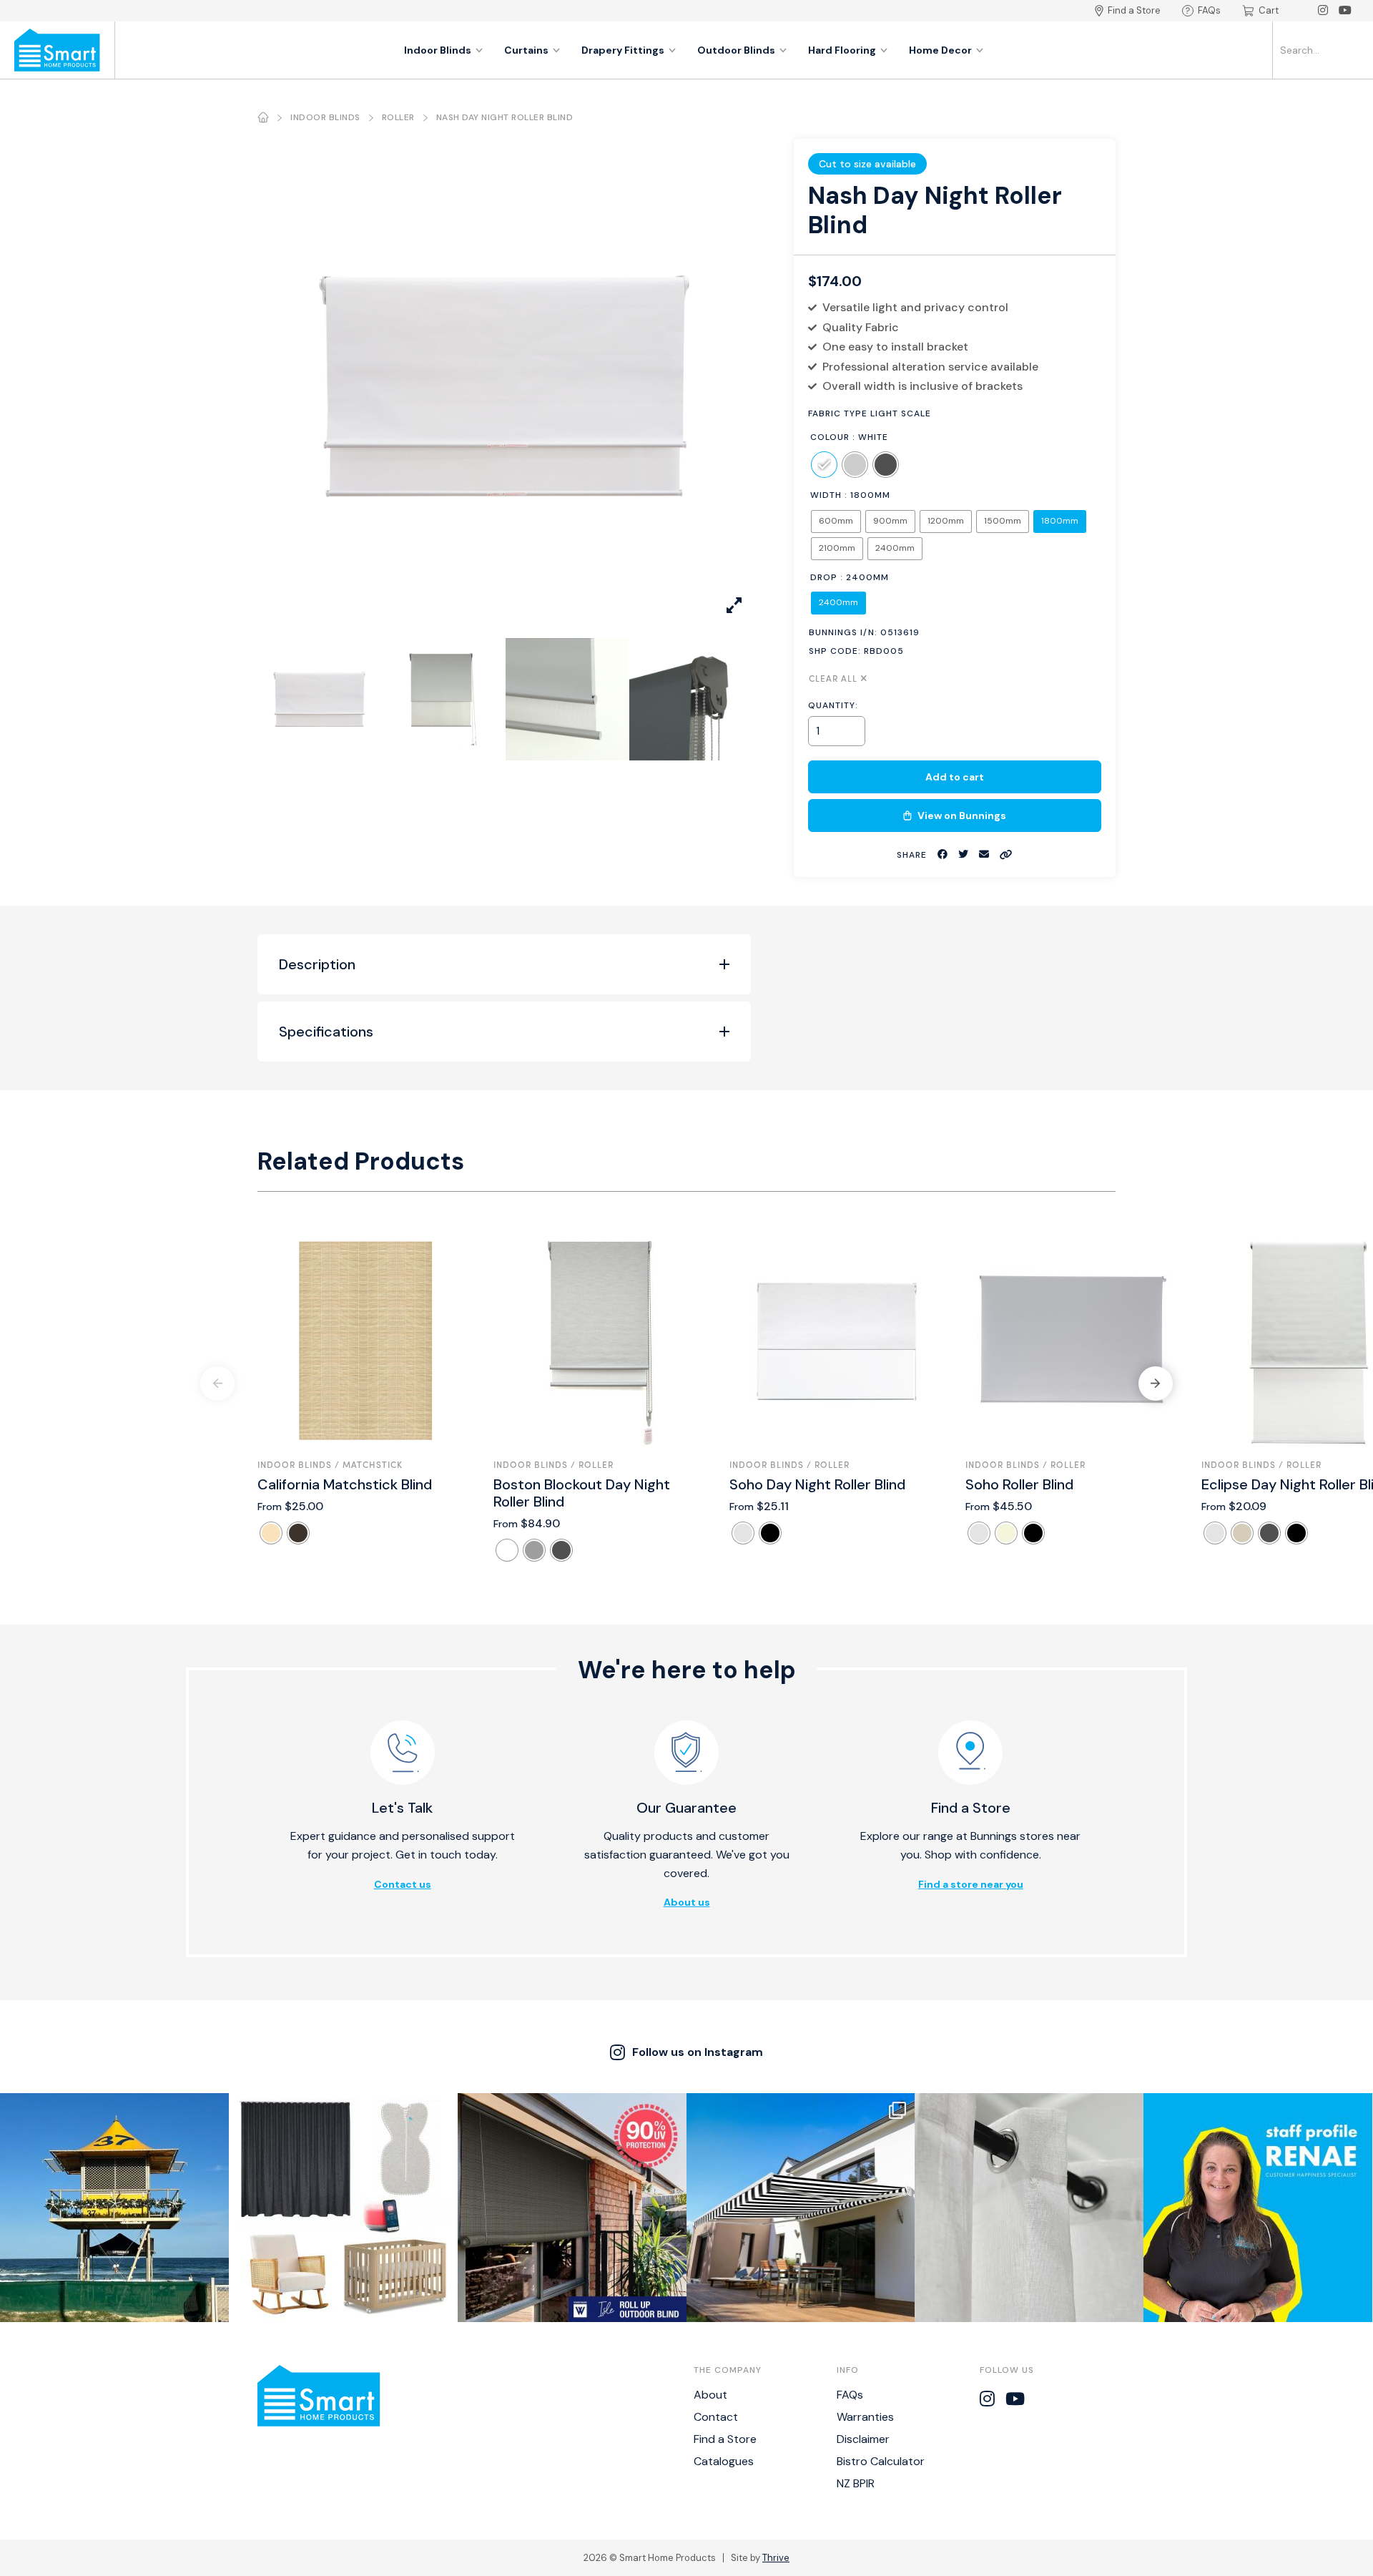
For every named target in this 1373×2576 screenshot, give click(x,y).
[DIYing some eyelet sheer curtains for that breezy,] (1029, 2208)
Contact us (403, 1884)
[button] (1156, 1384)
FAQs (1209, 10)
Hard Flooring (842, 50)
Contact (716, 2417)
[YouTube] (1345, 11)
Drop (824, 577)
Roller (398, 117)
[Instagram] (1323, 11)
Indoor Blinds (438, 50)
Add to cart (955, 777)
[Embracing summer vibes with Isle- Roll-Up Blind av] (572, 2208)
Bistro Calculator (881, 2461)
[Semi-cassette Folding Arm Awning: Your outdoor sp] (801, 2208)
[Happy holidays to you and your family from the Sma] (114, 2208)
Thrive (776, 2558)
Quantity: (833, 705)
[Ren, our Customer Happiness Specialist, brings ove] (1258, 2208)
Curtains (526, 50)
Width (826, 495)
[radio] (824, 465)
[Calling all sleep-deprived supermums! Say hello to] (343, 2208)
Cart (1269, 10)
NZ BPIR (856, 2483)
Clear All (833, 678)
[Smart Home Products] (57, 50)
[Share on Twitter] (963, 854)
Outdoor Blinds (736, 50)
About (710, 2395)
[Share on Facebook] (943, 854)
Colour (830, 437)
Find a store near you (971, 1884)
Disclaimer (863, 2439)
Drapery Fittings (623, 50)
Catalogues (724, 2461)
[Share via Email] (984, 854)
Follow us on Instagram (698, 2052)
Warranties (865, 2417)
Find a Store (1134, 10)
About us (687, 1902)
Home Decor (940, 50)
